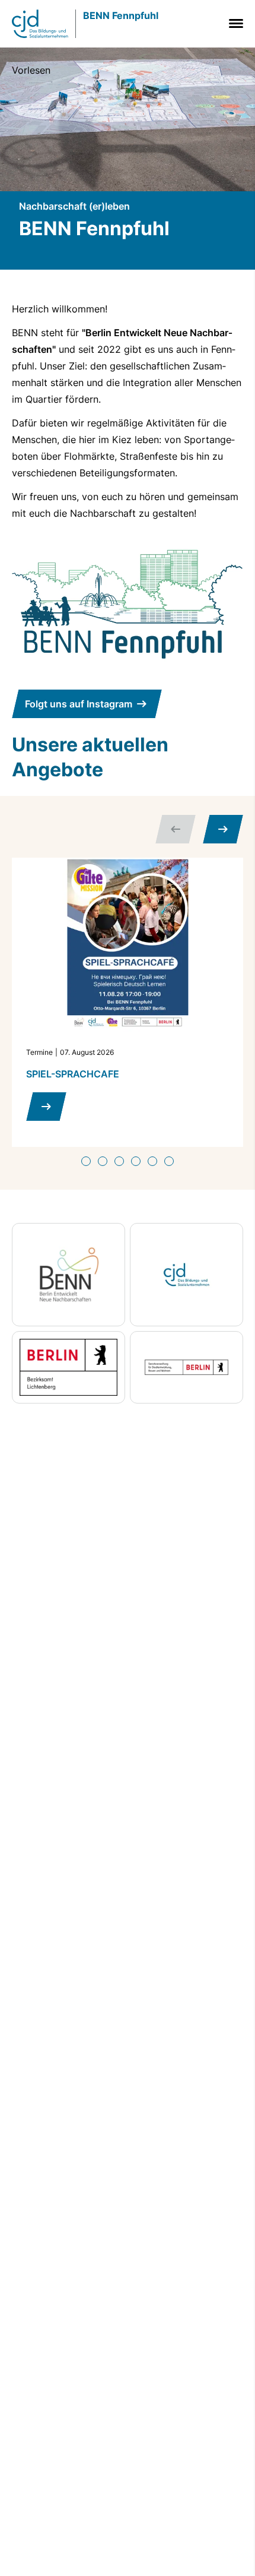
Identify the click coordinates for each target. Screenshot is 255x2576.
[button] (86, 1161)
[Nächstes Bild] (223, 829)
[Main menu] (234, 23)
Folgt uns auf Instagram (79, 704)
